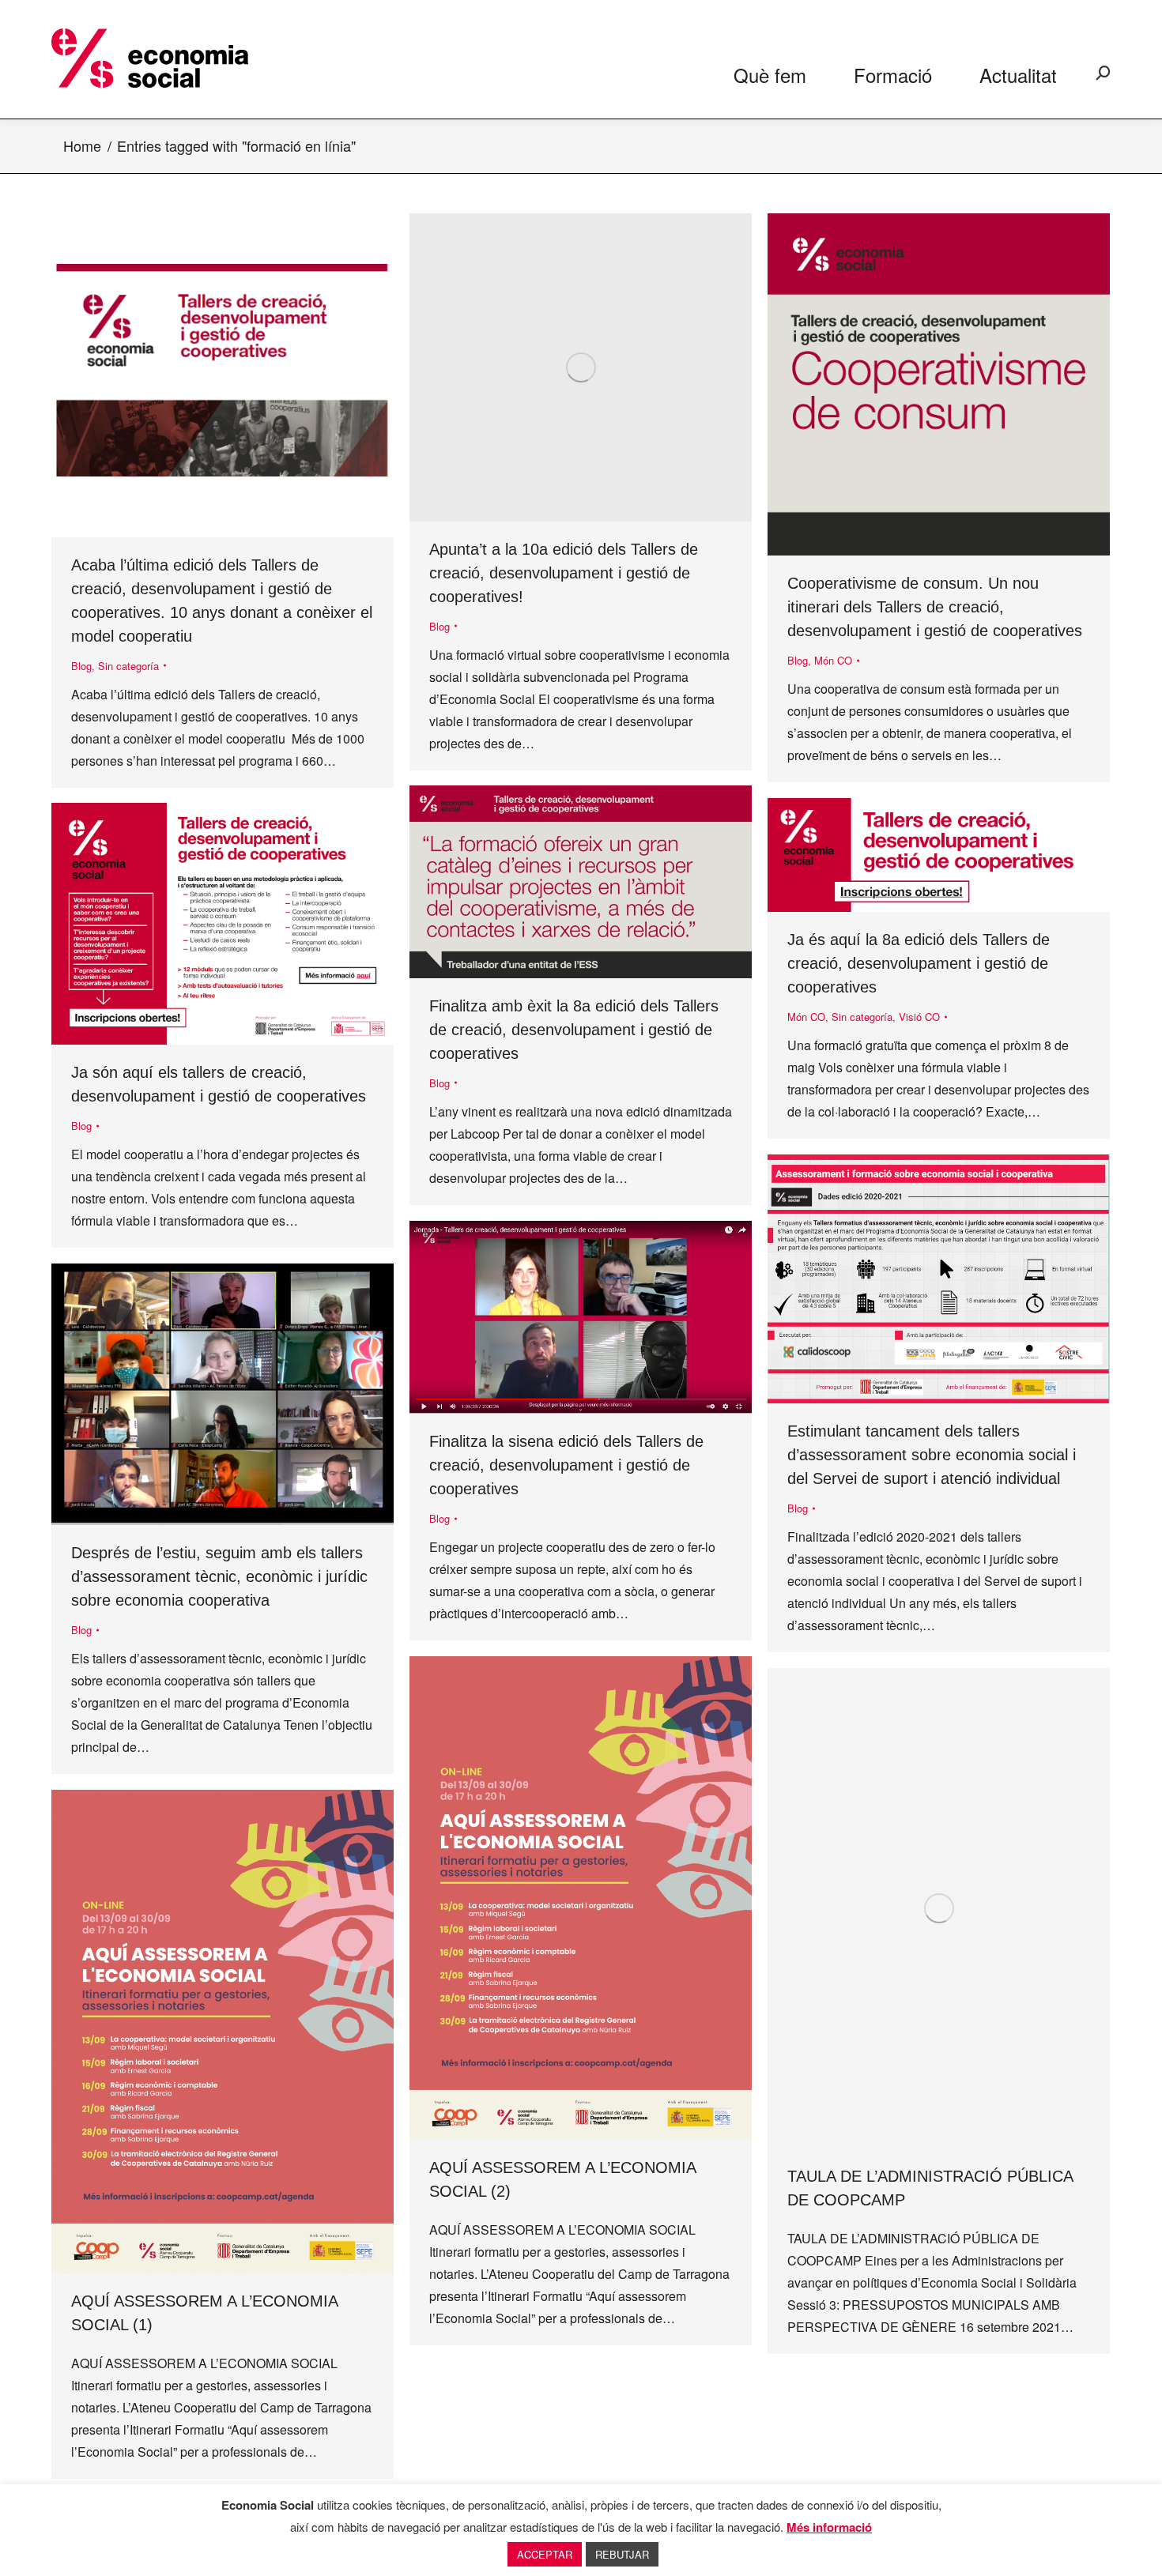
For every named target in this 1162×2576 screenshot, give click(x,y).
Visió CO (919, 1017)
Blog (81, 666)
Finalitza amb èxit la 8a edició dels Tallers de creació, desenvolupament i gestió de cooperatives (574, 1030)
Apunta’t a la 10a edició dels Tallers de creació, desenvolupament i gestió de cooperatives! (564, 573)
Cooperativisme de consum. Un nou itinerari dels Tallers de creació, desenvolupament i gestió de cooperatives (935, 607)
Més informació (829, 2527)
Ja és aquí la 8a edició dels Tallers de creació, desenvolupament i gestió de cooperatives (919, 963)
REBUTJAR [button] (622, 2554)
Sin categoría (128, 666)
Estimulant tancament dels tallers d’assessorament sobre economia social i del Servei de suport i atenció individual (932, 1455)
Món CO (833, 660)
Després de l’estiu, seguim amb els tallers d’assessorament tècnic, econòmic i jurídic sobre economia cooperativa (219, 1576)
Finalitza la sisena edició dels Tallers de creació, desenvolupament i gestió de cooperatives (566, 1465)
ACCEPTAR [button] (545, 2554)
